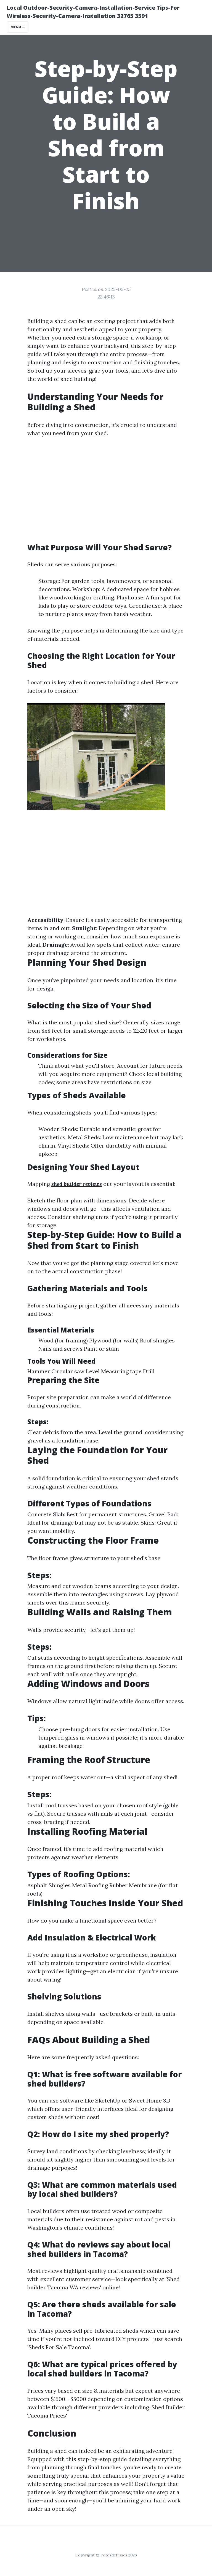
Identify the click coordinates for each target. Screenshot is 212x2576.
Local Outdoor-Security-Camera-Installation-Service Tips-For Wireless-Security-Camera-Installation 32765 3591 (93, 12)
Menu (16, 27)
